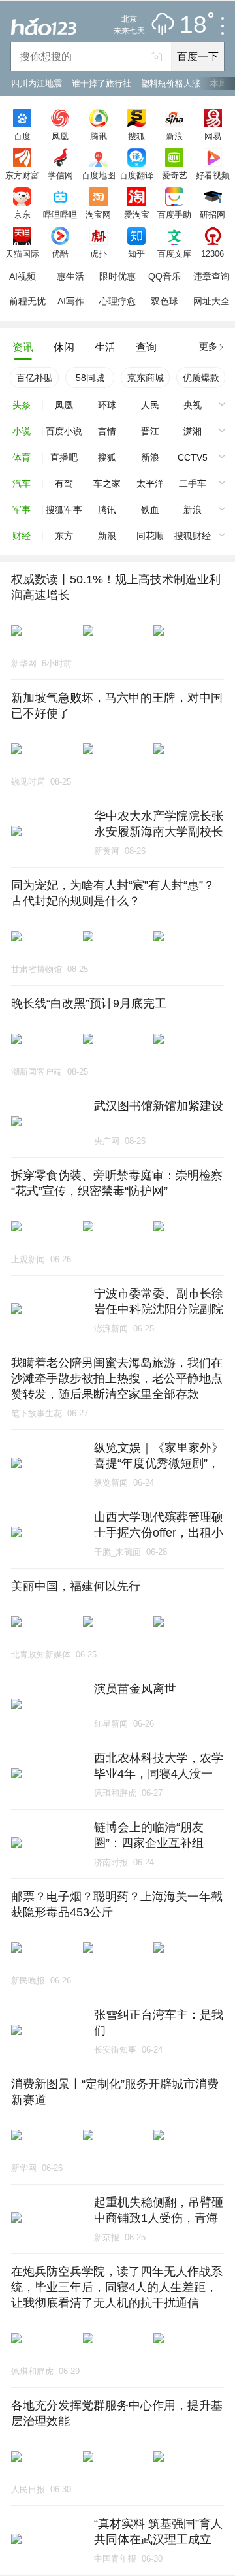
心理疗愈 (117, 301)
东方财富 (22, 175)
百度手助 (174, 214)
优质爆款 (201, 378)
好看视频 (213, 175)
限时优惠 (117, 276)
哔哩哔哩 (60, 214)
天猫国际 (22, 253)
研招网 (212, 214)
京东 (22, 214)
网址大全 (211, 301)
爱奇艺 (175, 175)
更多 (208, 346)
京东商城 (146, 378)
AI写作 (71, 301)
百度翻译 (136, 175)
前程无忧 (27, 301)
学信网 (60, 175)
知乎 (136, 253)
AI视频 (23, 276)
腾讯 (99, 136)
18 (193, 25)
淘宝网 (98, 214)
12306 (212, 253)
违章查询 (211, 276)
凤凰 (60, 136)
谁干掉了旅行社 (102, 83)
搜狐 (136, 136)
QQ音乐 (164, 276)
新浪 (174, 136)
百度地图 (99, 175)
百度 (22, 136)
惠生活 (70, 276)
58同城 (90, 378)
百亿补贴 (35, 378)
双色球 (164, 301)
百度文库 (174, 253)
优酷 (60, 253)
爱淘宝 (137, 214)
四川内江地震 (37, 83)
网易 (213, 136)
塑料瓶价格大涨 (171, 83)
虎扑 (99, 253)
